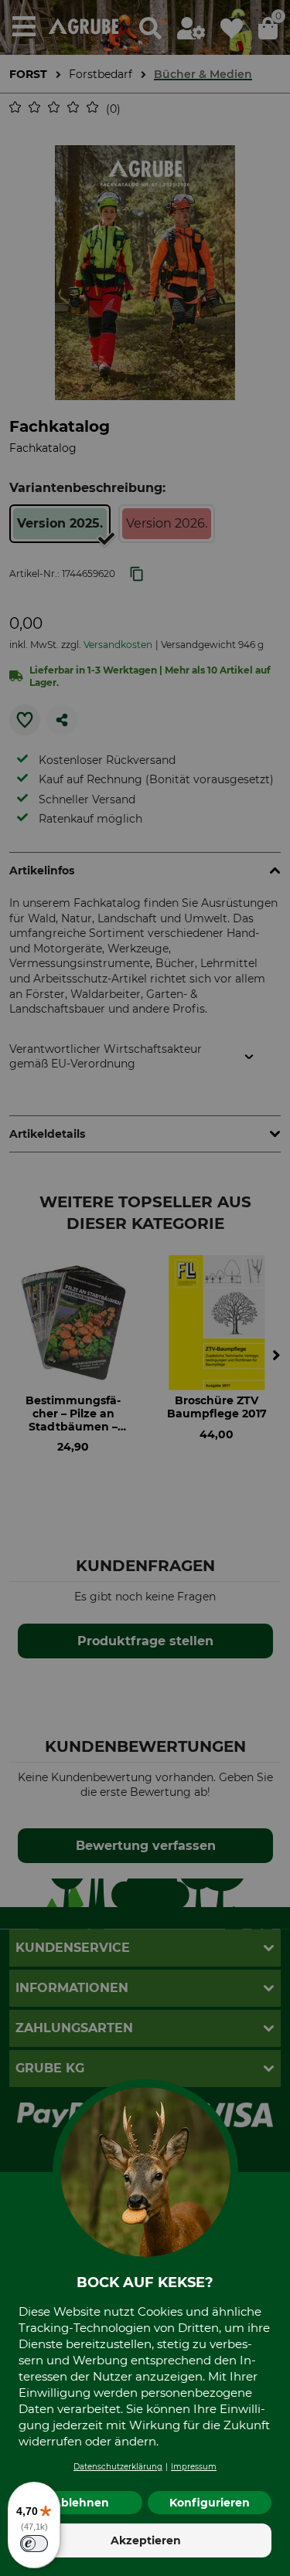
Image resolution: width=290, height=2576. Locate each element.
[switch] (34, 2544)
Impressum (194, 2467)
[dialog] (145, 1288)
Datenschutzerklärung (118, 2467)
